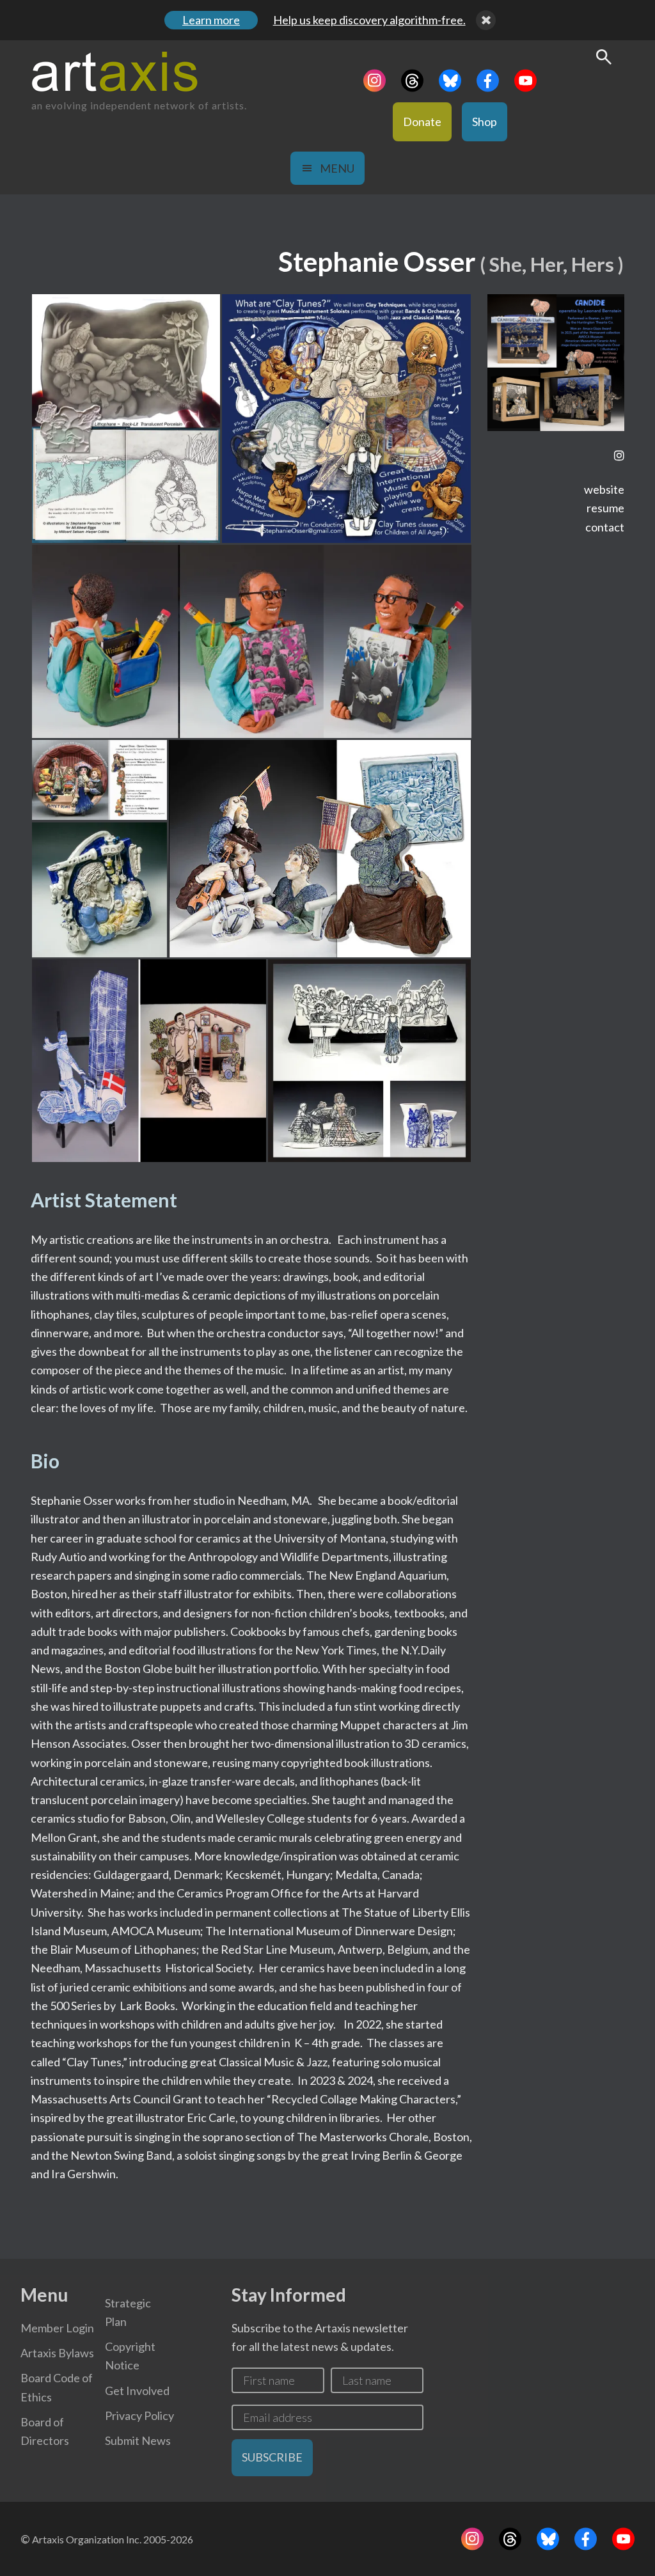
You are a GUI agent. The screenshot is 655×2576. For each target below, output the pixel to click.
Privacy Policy (139, 2415)
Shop (485, 122)
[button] (126, 419)
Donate (422, 122)
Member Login (57, 2328)
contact (605, 527)
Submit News (138, 2440)
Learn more (211, 20)
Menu (337, 168)
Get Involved (137, 2391)
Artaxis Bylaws (57, 2353)
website (604, 489)
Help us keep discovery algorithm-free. (369, 20)
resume (605, 508)
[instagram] (619, 456)
